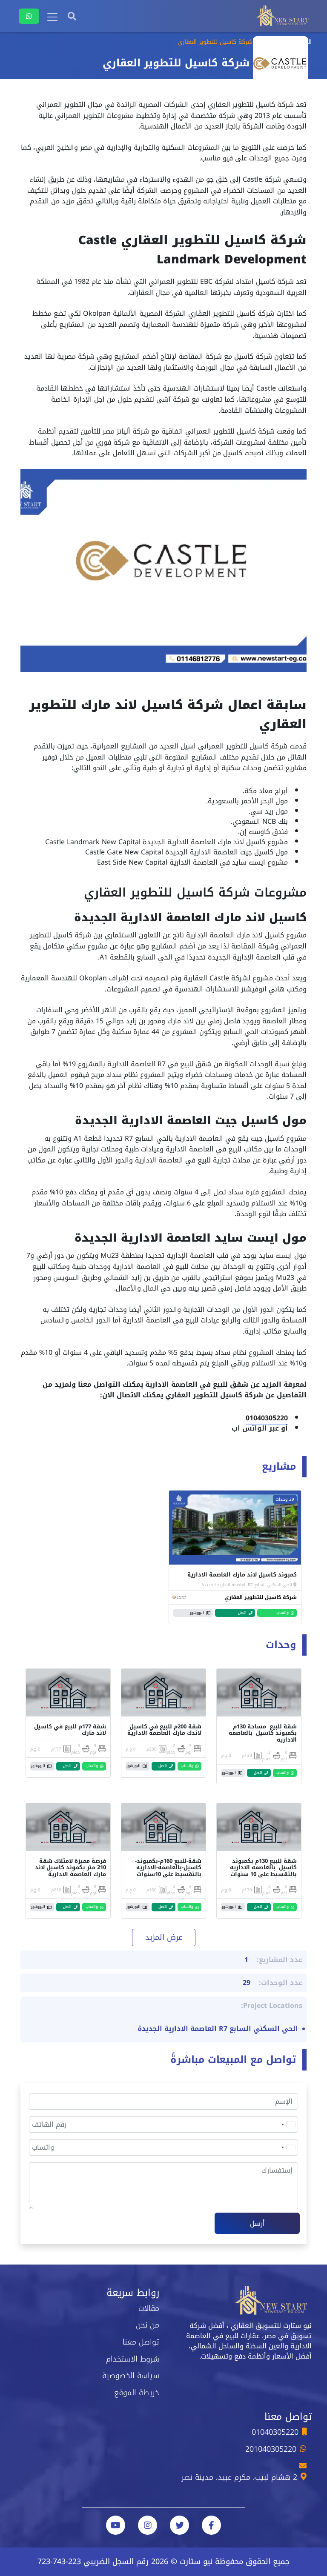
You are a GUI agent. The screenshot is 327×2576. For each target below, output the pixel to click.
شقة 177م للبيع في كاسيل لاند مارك (70, 1730)
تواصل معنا (141, 2342)
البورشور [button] (197, 1613)
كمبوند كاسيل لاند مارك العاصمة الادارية (242, 1575)
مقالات (149, 2308)
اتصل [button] (242, 1613)
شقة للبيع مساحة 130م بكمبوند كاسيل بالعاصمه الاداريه (263, 1733)
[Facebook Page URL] (211, 2525)
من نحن (148, 2325)
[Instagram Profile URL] (148, 2525)
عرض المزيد (164, 1937)
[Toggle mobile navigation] (52, 17)
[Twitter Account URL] (179, 2525)
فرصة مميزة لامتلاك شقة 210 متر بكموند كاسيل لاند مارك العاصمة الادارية (70, 1868)
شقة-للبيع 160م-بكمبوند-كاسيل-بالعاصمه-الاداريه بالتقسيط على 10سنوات (168, 1868)
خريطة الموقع (137, 2393)
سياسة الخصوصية (131, 2376)
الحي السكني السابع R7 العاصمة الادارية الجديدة (247, 1585)
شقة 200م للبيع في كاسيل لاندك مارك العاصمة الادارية (164, 1730)
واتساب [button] (283, 1613)
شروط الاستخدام (133, 2359)
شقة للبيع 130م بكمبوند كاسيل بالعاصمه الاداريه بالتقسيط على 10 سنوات (263, 1868)
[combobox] (288, 2125)
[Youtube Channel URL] (116, 2525)
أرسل (257, 2223)
